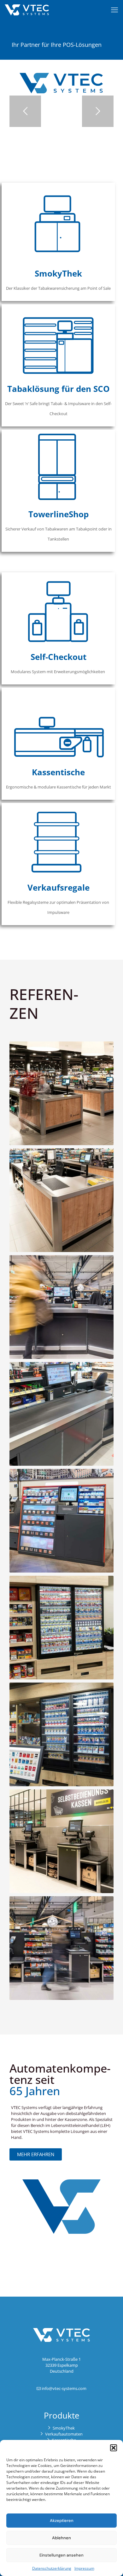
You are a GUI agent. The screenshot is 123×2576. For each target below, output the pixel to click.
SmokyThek (63, 2428)
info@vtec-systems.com (64, 2388)
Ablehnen (61, 2538)
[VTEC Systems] (27, 9)
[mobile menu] (114, 9)
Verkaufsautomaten (63, 2434)
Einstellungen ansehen (61, 2555)
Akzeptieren (62, 2521)
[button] (114, 2448)
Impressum (84, 2568)
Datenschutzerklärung (52, 2568)
